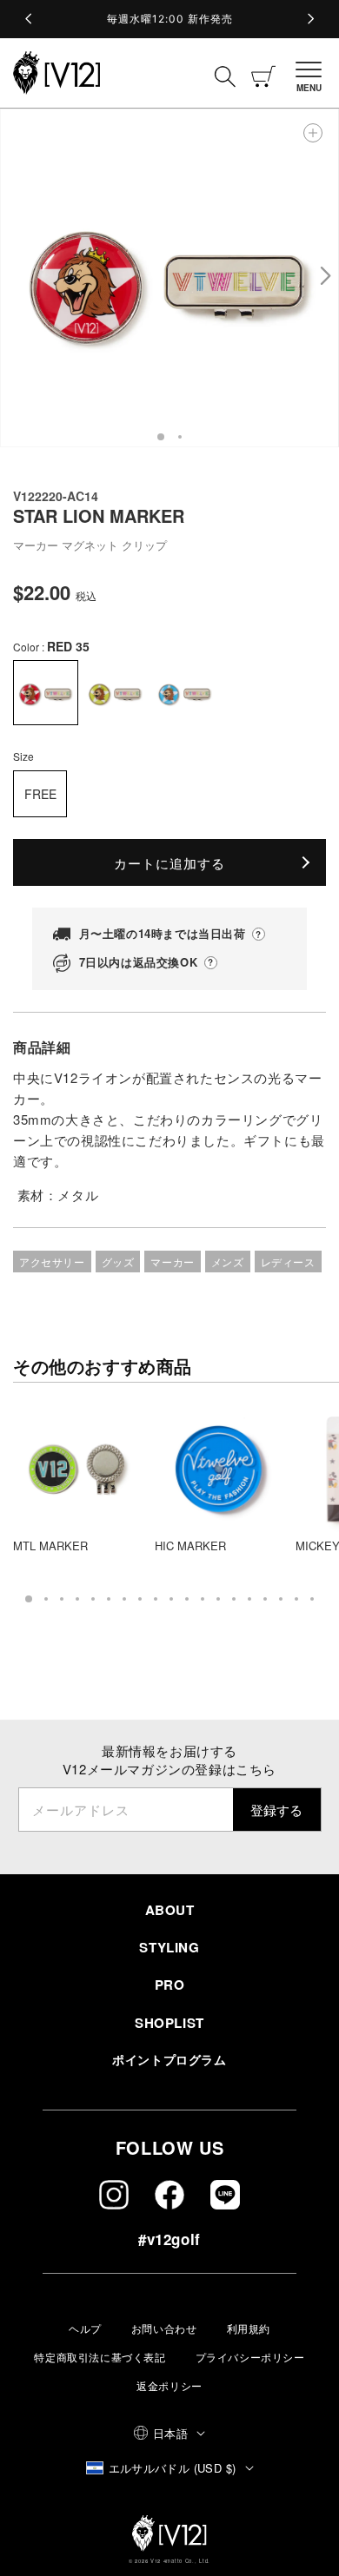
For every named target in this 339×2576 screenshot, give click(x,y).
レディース (288, 1262)
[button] (311, 73)
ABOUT (170, 1910)
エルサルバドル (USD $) (173, 2468)
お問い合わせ (164, 2328)
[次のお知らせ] (310, 19)
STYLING (169, 1947)
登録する (276, 1810)
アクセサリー (52, 1262)
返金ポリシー (169, 2385)
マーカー (172, 1262)
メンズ (228, 1262)
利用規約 (249, 2328)
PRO (170, 1985)
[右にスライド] (325, 278)
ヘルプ (85, 2328)
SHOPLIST (169, 2023)
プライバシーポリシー (250, 2357)
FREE (40, 794)
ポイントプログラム (169, 2059)
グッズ (118, 1262)
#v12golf (169, 2239)
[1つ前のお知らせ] (29, 19)
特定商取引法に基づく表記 (100, 2357)
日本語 (170, 2433)
